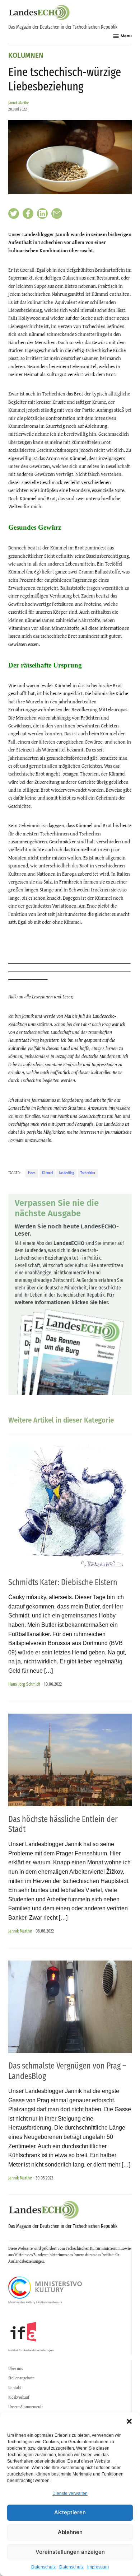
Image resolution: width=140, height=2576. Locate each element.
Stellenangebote (21, 2378)
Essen (32, 1173)
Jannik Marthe (18, 103)
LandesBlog (66, 1173)
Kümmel (47, 1173)
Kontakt (15, 2388)
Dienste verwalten (70, 2493)
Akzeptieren (70, 2512)
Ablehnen (70, 2532)
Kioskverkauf (19, 2397)
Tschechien (88, 1173)
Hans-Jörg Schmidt (24, 1684)
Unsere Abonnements (26, 2407)
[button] (129, 2421)
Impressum (98, 2567)
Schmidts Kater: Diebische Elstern (63, 1582)
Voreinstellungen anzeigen (70, 2552)
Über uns (15, 2369)
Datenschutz (43, 2567)
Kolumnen (26, 56)
